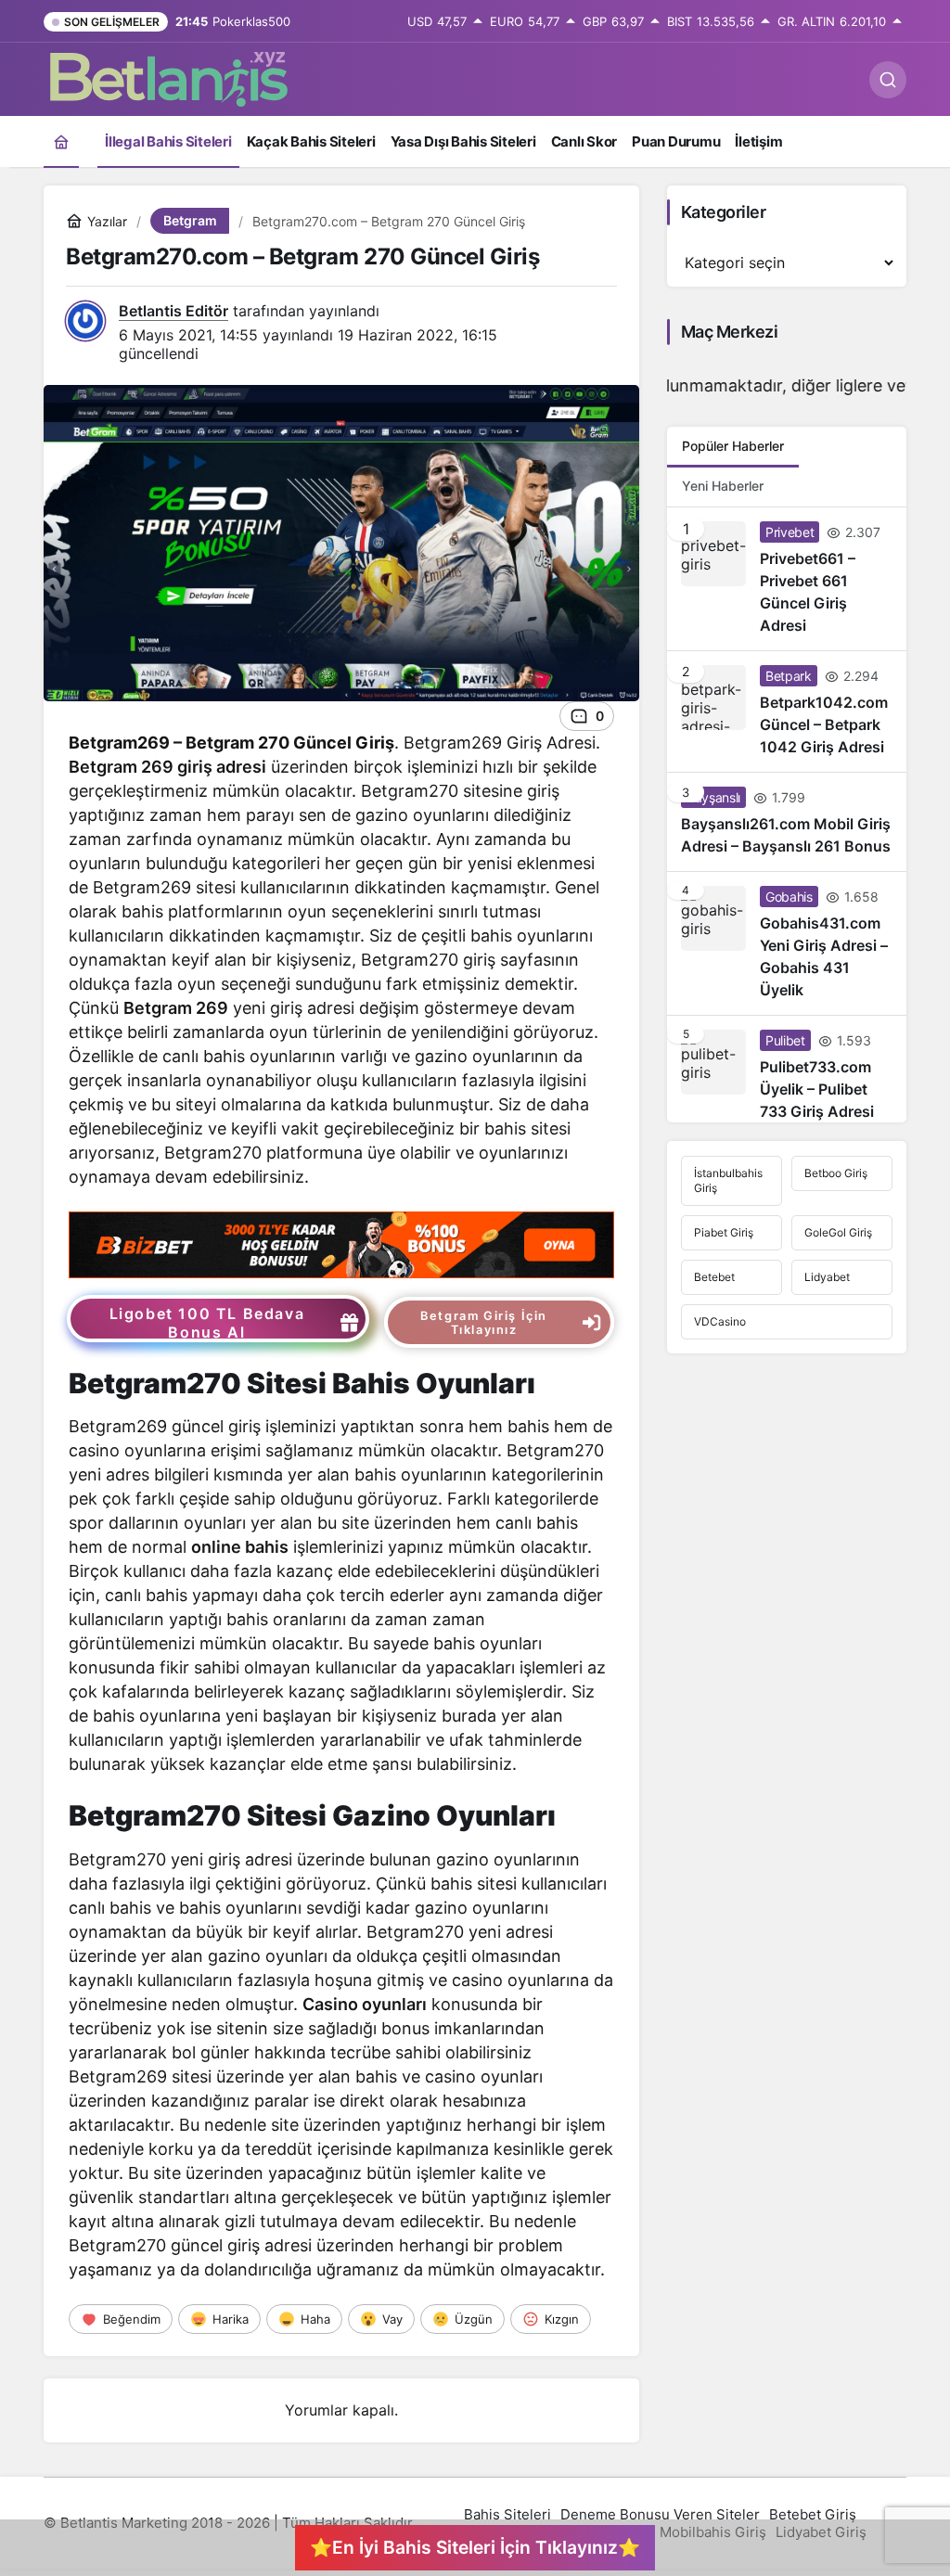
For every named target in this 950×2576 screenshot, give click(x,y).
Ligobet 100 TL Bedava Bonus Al (207, 1323)
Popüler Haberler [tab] (733, 446)
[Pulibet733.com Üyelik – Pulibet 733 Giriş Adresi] (787, 1069)
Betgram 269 (176, 1008)
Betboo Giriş (836, 1173)
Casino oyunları (365, 2004)
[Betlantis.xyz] (169, 78)
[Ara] (888, 80)
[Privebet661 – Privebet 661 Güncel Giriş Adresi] (787, 579)
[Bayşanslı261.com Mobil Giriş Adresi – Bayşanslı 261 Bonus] (787, 822)
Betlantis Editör (173, 311)
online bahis (240, 1547)
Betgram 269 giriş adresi (167, 767)
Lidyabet (827, 1277)
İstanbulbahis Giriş (728, 1180)
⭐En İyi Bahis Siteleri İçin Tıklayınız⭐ (475, 2547)
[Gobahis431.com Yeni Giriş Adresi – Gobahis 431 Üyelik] (787, 943)
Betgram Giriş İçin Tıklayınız (484, 1323)
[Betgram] (341, 1243)
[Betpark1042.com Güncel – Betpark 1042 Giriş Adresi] (787, 711)
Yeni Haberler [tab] (723, 486)
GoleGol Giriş (838, 1232)
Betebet (714, 1277)
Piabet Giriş (724, 1232)
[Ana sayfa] (61, 141)
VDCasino (720, 1321)
